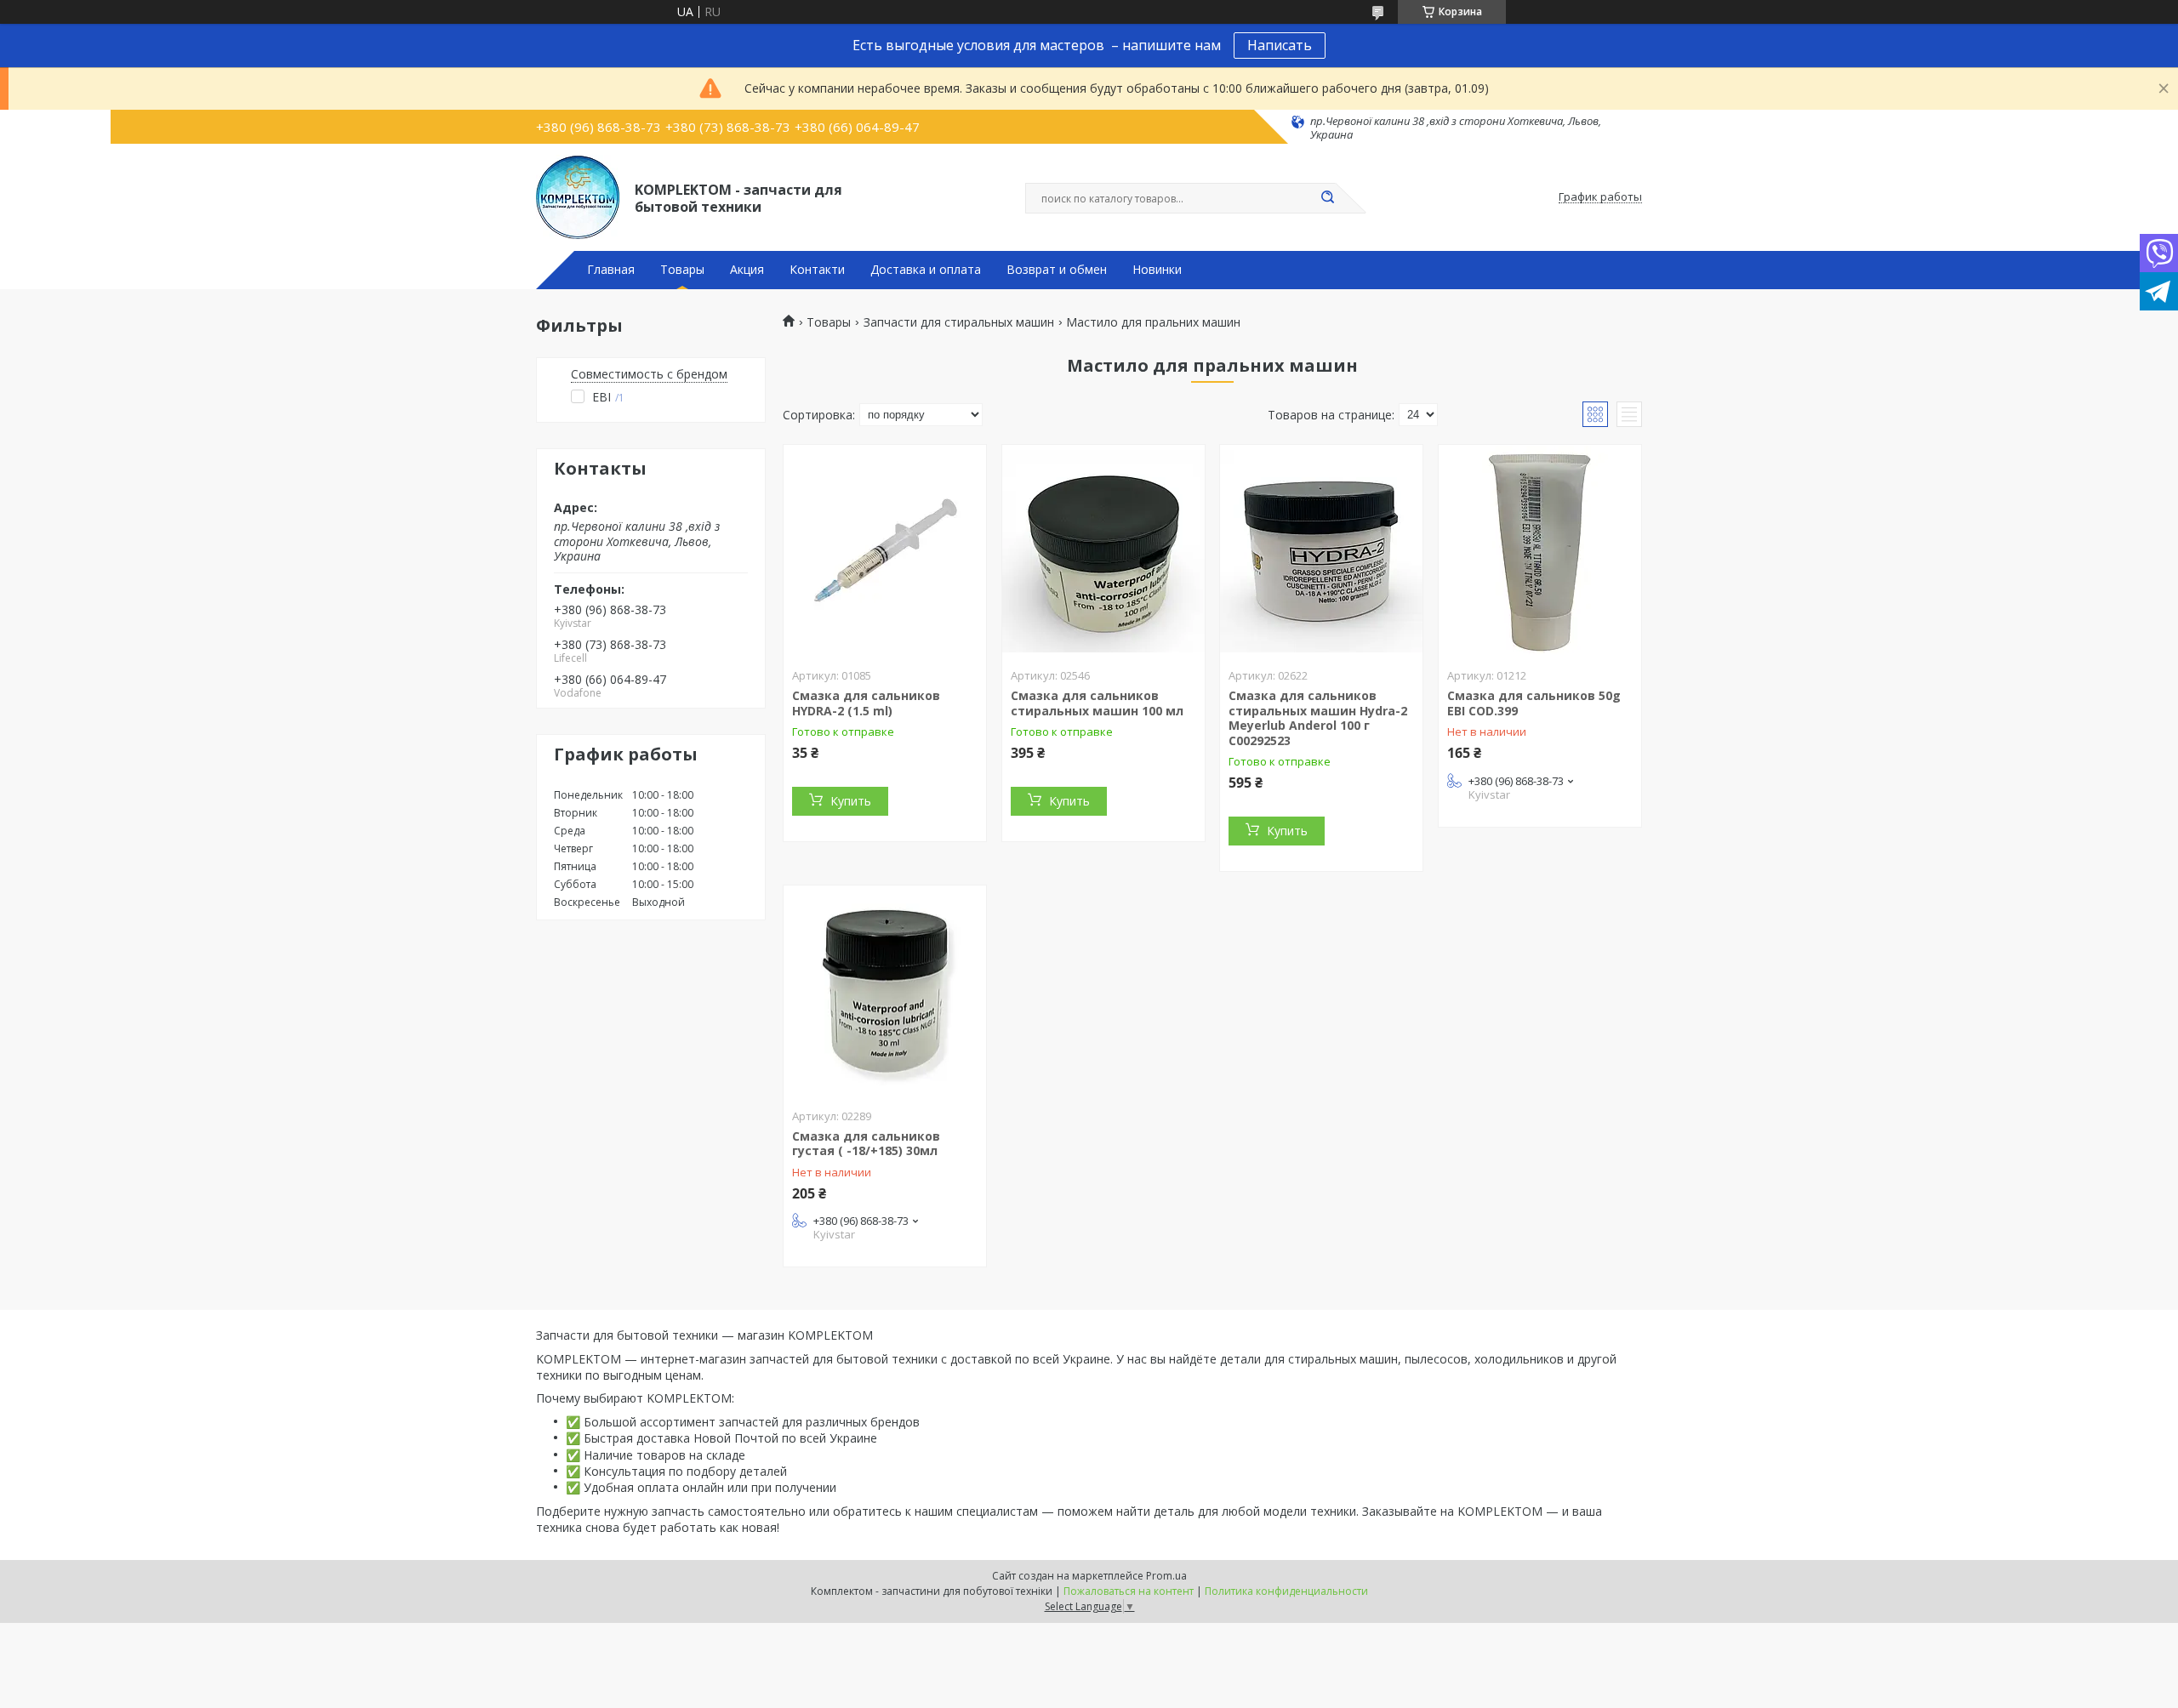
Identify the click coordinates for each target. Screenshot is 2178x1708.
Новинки (1157, 270)
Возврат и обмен (1057, 270)
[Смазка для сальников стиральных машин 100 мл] (1103, 551)
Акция (747, 270)
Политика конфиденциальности (1286, 1591)
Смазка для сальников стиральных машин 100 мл (1097, 703)
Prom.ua (1166, 1576)
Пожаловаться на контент (1129, 1591)
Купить (851, 801)
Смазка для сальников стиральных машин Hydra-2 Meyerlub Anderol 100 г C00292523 (1318, 718)
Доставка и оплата (926, 270)
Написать (1280, 45)
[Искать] (1327, 198)
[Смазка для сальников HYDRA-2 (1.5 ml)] (885, 551)
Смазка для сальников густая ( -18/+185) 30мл (866, 1144)
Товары (682, 270)
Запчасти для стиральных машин (959, 322)
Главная (611, 270)
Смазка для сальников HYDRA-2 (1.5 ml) (866, 703)
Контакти (817, 270)
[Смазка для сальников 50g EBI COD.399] (1540, 551)
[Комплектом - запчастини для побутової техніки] (578, 197)
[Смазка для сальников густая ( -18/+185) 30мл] (885, 992)
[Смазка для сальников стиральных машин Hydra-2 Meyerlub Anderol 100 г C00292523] (1321, 551)
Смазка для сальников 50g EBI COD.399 (1534, 703)
